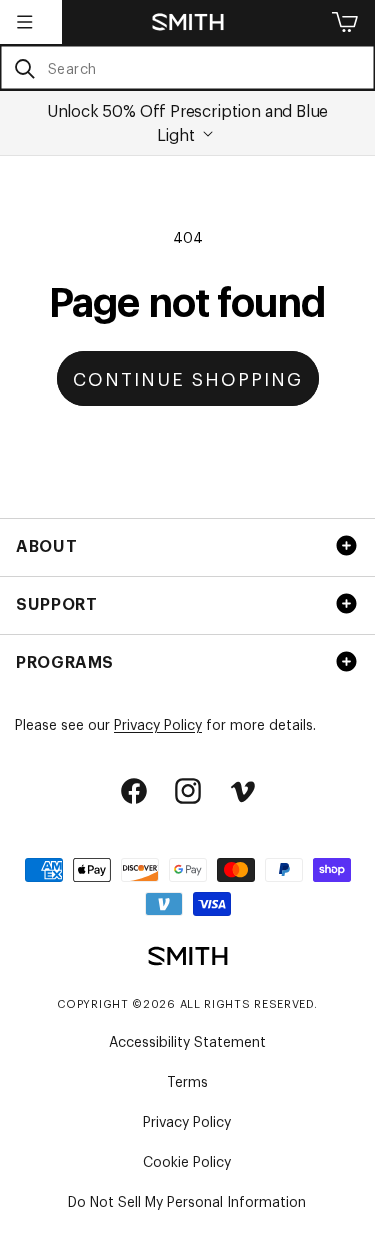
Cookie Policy (187, 1160)
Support (56, 603)
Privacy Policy (158, 723)
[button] (25, 22)
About (46, 545)
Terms (187, 1080)
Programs (65, 661)
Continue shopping (188, 378)
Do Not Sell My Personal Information (187, 1200)
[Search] (24, 68)
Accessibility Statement (187, 1040)
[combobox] (187, 67)
